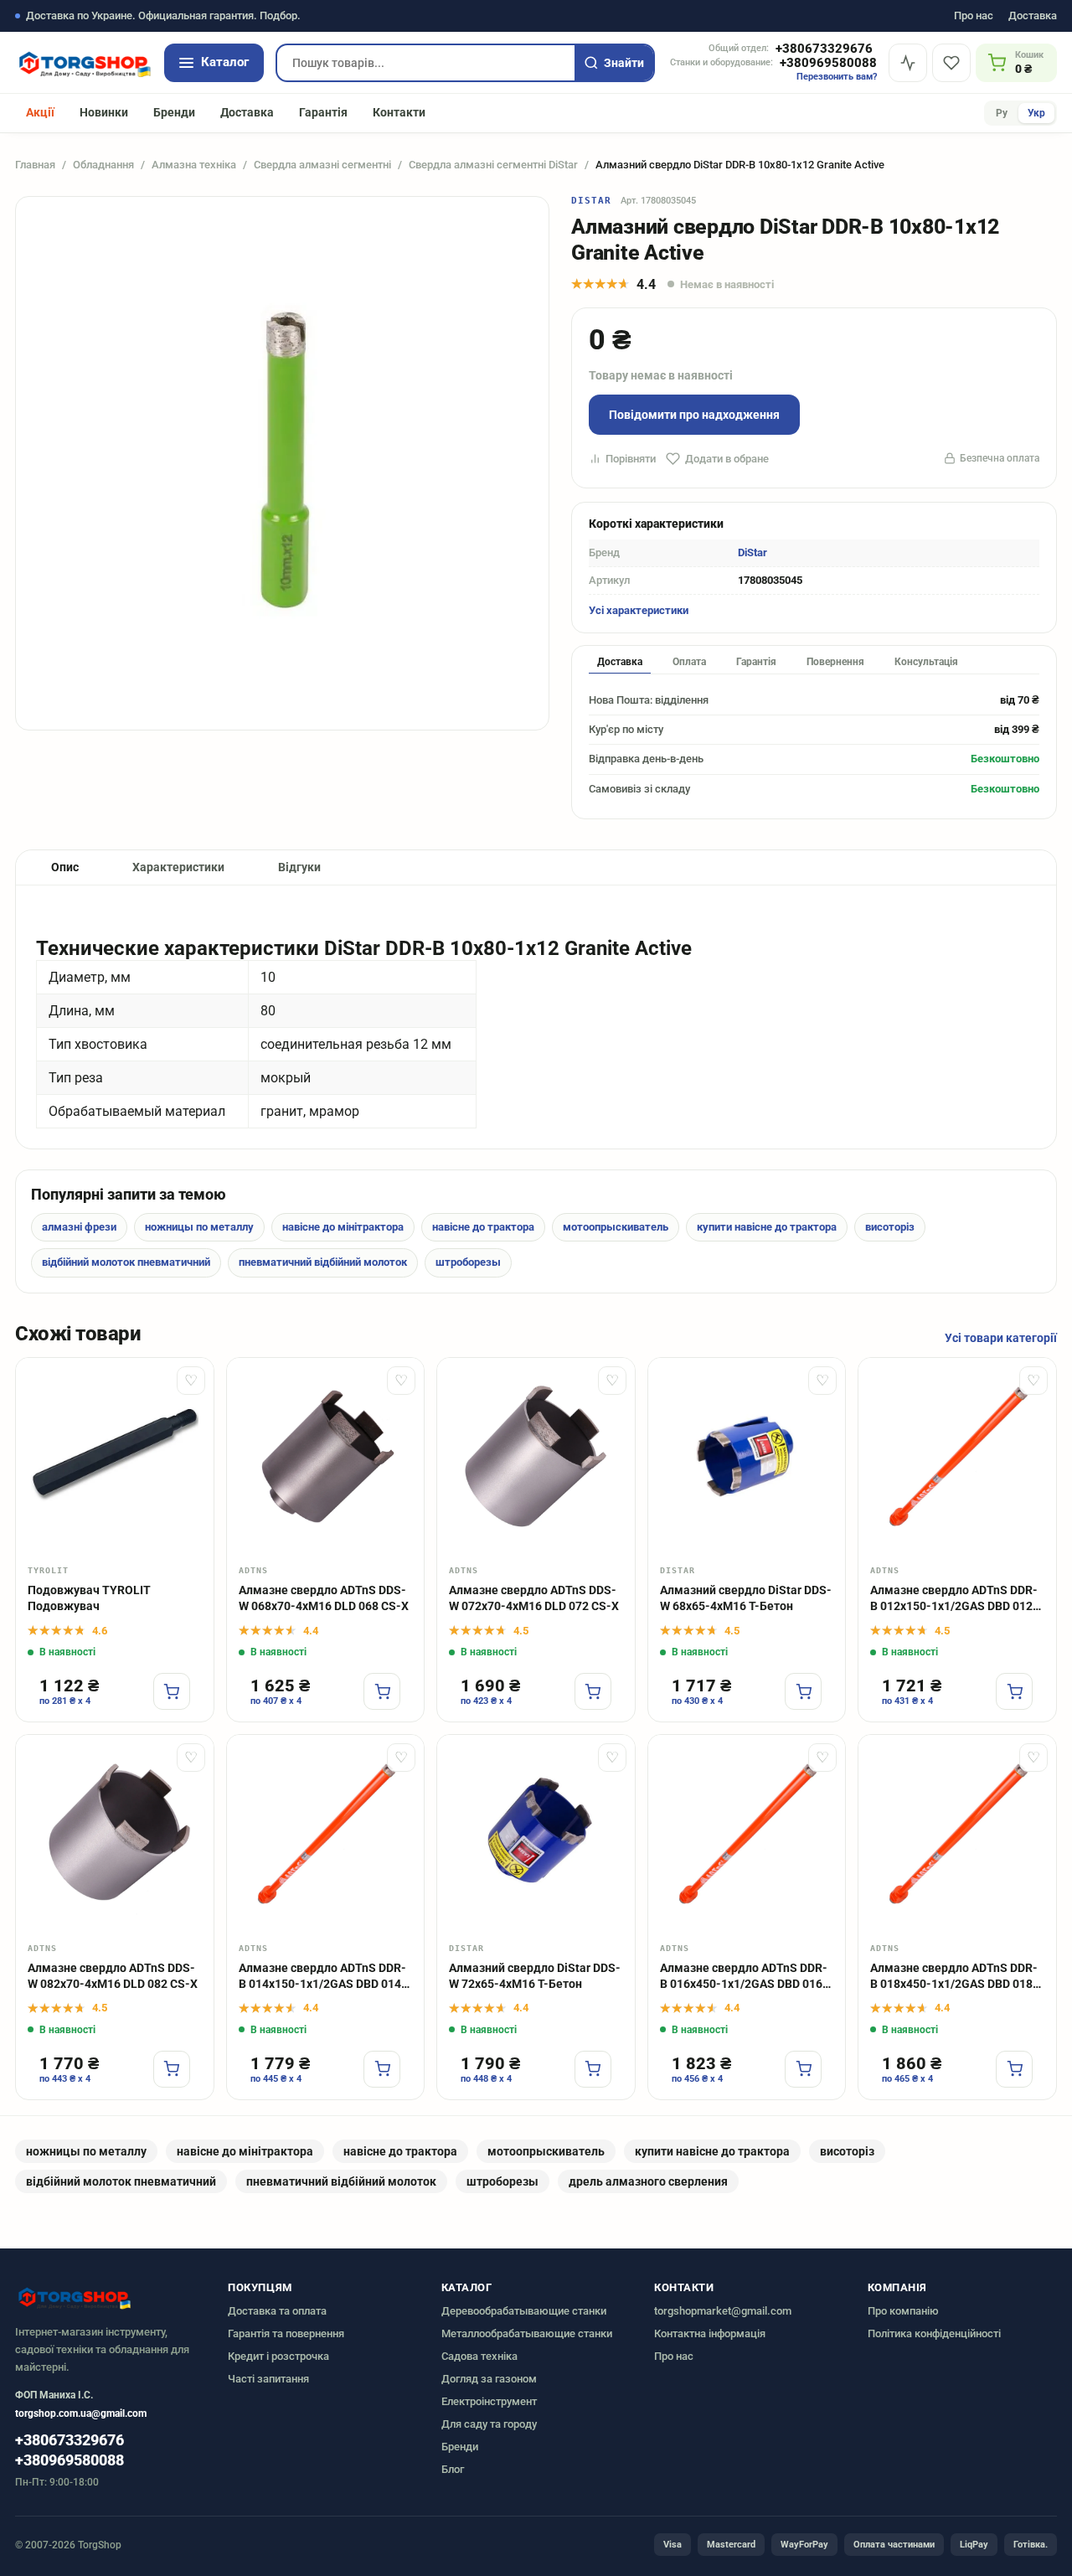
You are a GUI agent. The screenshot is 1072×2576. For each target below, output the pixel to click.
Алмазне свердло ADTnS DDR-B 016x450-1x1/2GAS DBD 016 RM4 (744, 1977)
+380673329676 (824, 49)
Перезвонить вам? (837, 77)
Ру (1002, 113)
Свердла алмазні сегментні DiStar (493, 165)
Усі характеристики (639, 610)
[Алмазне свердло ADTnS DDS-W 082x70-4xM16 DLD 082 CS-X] (115, 1834)
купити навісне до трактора (767, 1227)
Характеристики (178, 867)
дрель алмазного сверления (648, 2181)
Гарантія (323, 112)
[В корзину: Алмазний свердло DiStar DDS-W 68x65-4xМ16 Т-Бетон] (803, 1691)
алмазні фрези (79, 1227)
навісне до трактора (483, 1227)
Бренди (174, 112)
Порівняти (631, 459)
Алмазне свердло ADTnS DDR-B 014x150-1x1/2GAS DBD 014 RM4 (322, 1977)
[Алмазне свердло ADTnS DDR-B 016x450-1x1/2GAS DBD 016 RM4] (747, 1834)
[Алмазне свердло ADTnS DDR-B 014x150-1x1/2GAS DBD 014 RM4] (326, 1834)
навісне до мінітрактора (343, 1227)
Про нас (974, 16)
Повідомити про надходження (694, 415)
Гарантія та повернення (286, 2333)
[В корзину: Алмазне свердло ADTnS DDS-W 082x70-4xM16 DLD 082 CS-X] (172, 2069)
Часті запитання (268, 2379)
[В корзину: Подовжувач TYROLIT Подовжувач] (172, 1691)
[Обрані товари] (951, 63)
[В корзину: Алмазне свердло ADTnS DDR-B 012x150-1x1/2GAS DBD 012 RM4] (1014, 1691)
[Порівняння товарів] (908, 63)
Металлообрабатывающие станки (527, 2333)
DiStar (592, 201)
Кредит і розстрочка (278, 2356)
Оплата (689, 662)
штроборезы (468, 1262)
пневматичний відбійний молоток (323, 1262)
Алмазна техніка (194, 165)
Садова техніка (479, 2356)
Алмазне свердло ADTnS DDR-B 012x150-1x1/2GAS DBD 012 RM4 (954, 1599)
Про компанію (903, 2311)
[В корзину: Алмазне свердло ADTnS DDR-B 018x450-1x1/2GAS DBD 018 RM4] (1014, 2069)
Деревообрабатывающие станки (524, 2311)
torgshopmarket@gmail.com (723, 2311)
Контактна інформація (710, 2333)
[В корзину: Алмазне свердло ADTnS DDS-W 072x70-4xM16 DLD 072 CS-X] (593, 1691)
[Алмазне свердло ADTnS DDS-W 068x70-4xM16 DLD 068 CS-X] (326, 1457)
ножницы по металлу (199, 1227)
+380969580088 (828, 63)
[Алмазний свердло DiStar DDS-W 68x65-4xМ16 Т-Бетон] (747, 1457)
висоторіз (890, 1227)
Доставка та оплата (277, 2311)
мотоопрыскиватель (616, 1227)
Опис (65, 867)
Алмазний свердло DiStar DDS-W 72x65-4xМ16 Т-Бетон (535, 1976)
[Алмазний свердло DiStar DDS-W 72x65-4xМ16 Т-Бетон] (536, 1834)
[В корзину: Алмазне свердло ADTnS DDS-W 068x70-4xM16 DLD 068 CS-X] (382, 1691)
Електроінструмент (489, 2401)
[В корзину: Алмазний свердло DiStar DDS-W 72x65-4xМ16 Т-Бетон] (593, 2069)
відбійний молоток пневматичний (126, 1262)
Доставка (1033, 16)
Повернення (835, 662)
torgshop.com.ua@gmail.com (81, 2413)
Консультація (926, 662)
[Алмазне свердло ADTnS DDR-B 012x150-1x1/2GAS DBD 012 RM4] (957, 1457)
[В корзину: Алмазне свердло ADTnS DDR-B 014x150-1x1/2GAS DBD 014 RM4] (382, 2069)
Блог (453, 2469)
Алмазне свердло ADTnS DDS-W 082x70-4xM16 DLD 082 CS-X (113, 1976)
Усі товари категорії (1001, 1338)
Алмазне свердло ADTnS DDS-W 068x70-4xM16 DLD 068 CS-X (324, 1598)
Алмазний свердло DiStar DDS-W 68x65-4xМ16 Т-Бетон (746, 1598)
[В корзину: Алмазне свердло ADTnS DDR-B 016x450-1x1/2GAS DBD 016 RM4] (803, 2069)
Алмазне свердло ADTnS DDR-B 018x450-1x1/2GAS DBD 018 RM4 (954, 1977)
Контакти (399, 112)
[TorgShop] (84, 63)
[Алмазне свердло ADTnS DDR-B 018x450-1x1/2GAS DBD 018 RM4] (957, 1834)
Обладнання (103, 165)
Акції (40, 112)
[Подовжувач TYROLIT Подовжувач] (115, 1457)
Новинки (104, 112)
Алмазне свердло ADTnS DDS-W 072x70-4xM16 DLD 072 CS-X (534, 1598)
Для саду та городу (489, 2424)
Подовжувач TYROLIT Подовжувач (89, 1598)
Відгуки (299, 867)
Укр (1036, 113)
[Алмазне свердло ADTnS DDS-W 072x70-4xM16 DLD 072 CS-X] (536, 1457)
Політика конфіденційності (934, 2333)
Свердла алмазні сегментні (322, 165)
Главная (35, 165)
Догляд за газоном (489, 2379)
